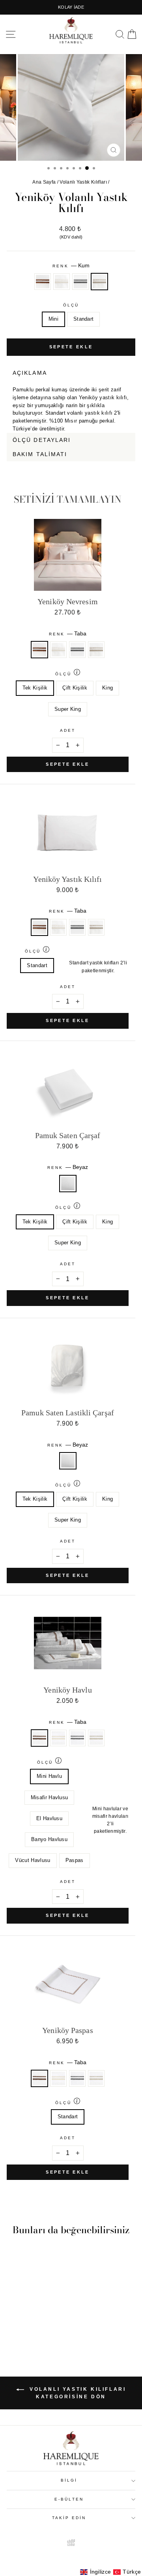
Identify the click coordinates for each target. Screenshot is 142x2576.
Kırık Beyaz (62, 282)
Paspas (75, 1860)
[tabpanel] (71, 406)
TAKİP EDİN (69, 2518)
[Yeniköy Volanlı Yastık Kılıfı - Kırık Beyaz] (27, 2329)
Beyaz (68, 1184)
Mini (53, 319)
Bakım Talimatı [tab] (40, 454)
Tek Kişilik (35, 688)
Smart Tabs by (109, 466)
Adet (68, 730)
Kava (130, 466)
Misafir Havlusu (50, 1797)
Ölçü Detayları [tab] (42, 440)
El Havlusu (49, 1818)
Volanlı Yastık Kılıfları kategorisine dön (77, 2393)
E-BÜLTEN (69, 2499)
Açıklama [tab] (30, 373)
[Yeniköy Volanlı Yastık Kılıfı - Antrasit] (36, 2329)
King (107, 688)
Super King (68, 709)
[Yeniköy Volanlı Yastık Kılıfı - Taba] (18, 2329)
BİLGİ (69, 2480)
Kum (99, 282)
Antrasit (80, 282)
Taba (43, 282)
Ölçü (71, 305)
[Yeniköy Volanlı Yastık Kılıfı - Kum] (45, 2329)
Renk (71, 265)
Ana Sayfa (44, 182)
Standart (84, 319)
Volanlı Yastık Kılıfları (83, 182)
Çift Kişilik (75, 688)
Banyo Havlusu (49, 1839)
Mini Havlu (49, 1776)
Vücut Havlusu (33, 1860)
